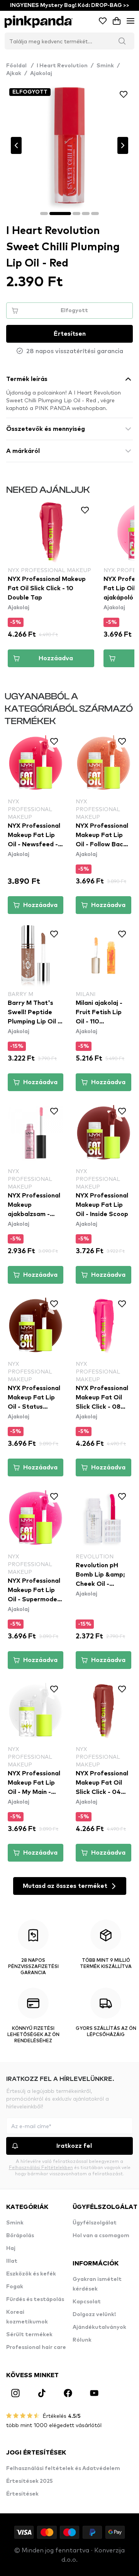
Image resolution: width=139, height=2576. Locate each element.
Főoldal (20, 66)
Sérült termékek (29, 2335)
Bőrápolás (20, 2236)
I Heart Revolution (62, 66)
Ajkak (14, 73)
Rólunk (82, 2340)
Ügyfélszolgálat (95, 2223)
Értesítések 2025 (30, 2481)
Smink (105, 66)
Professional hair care (36, 2347)
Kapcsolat (87, 2302)
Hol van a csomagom (101, 2236)
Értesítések (22, 2494)
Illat (12, 2261)
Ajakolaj (41, 73)
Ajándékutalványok (99, 2327)
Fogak (15, 2287)
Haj (11, 2248)
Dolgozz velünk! (94, 2315)
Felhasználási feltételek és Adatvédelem (63, 2468)
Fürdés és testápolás (35, 2299)
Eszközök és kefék (31, 2274)
